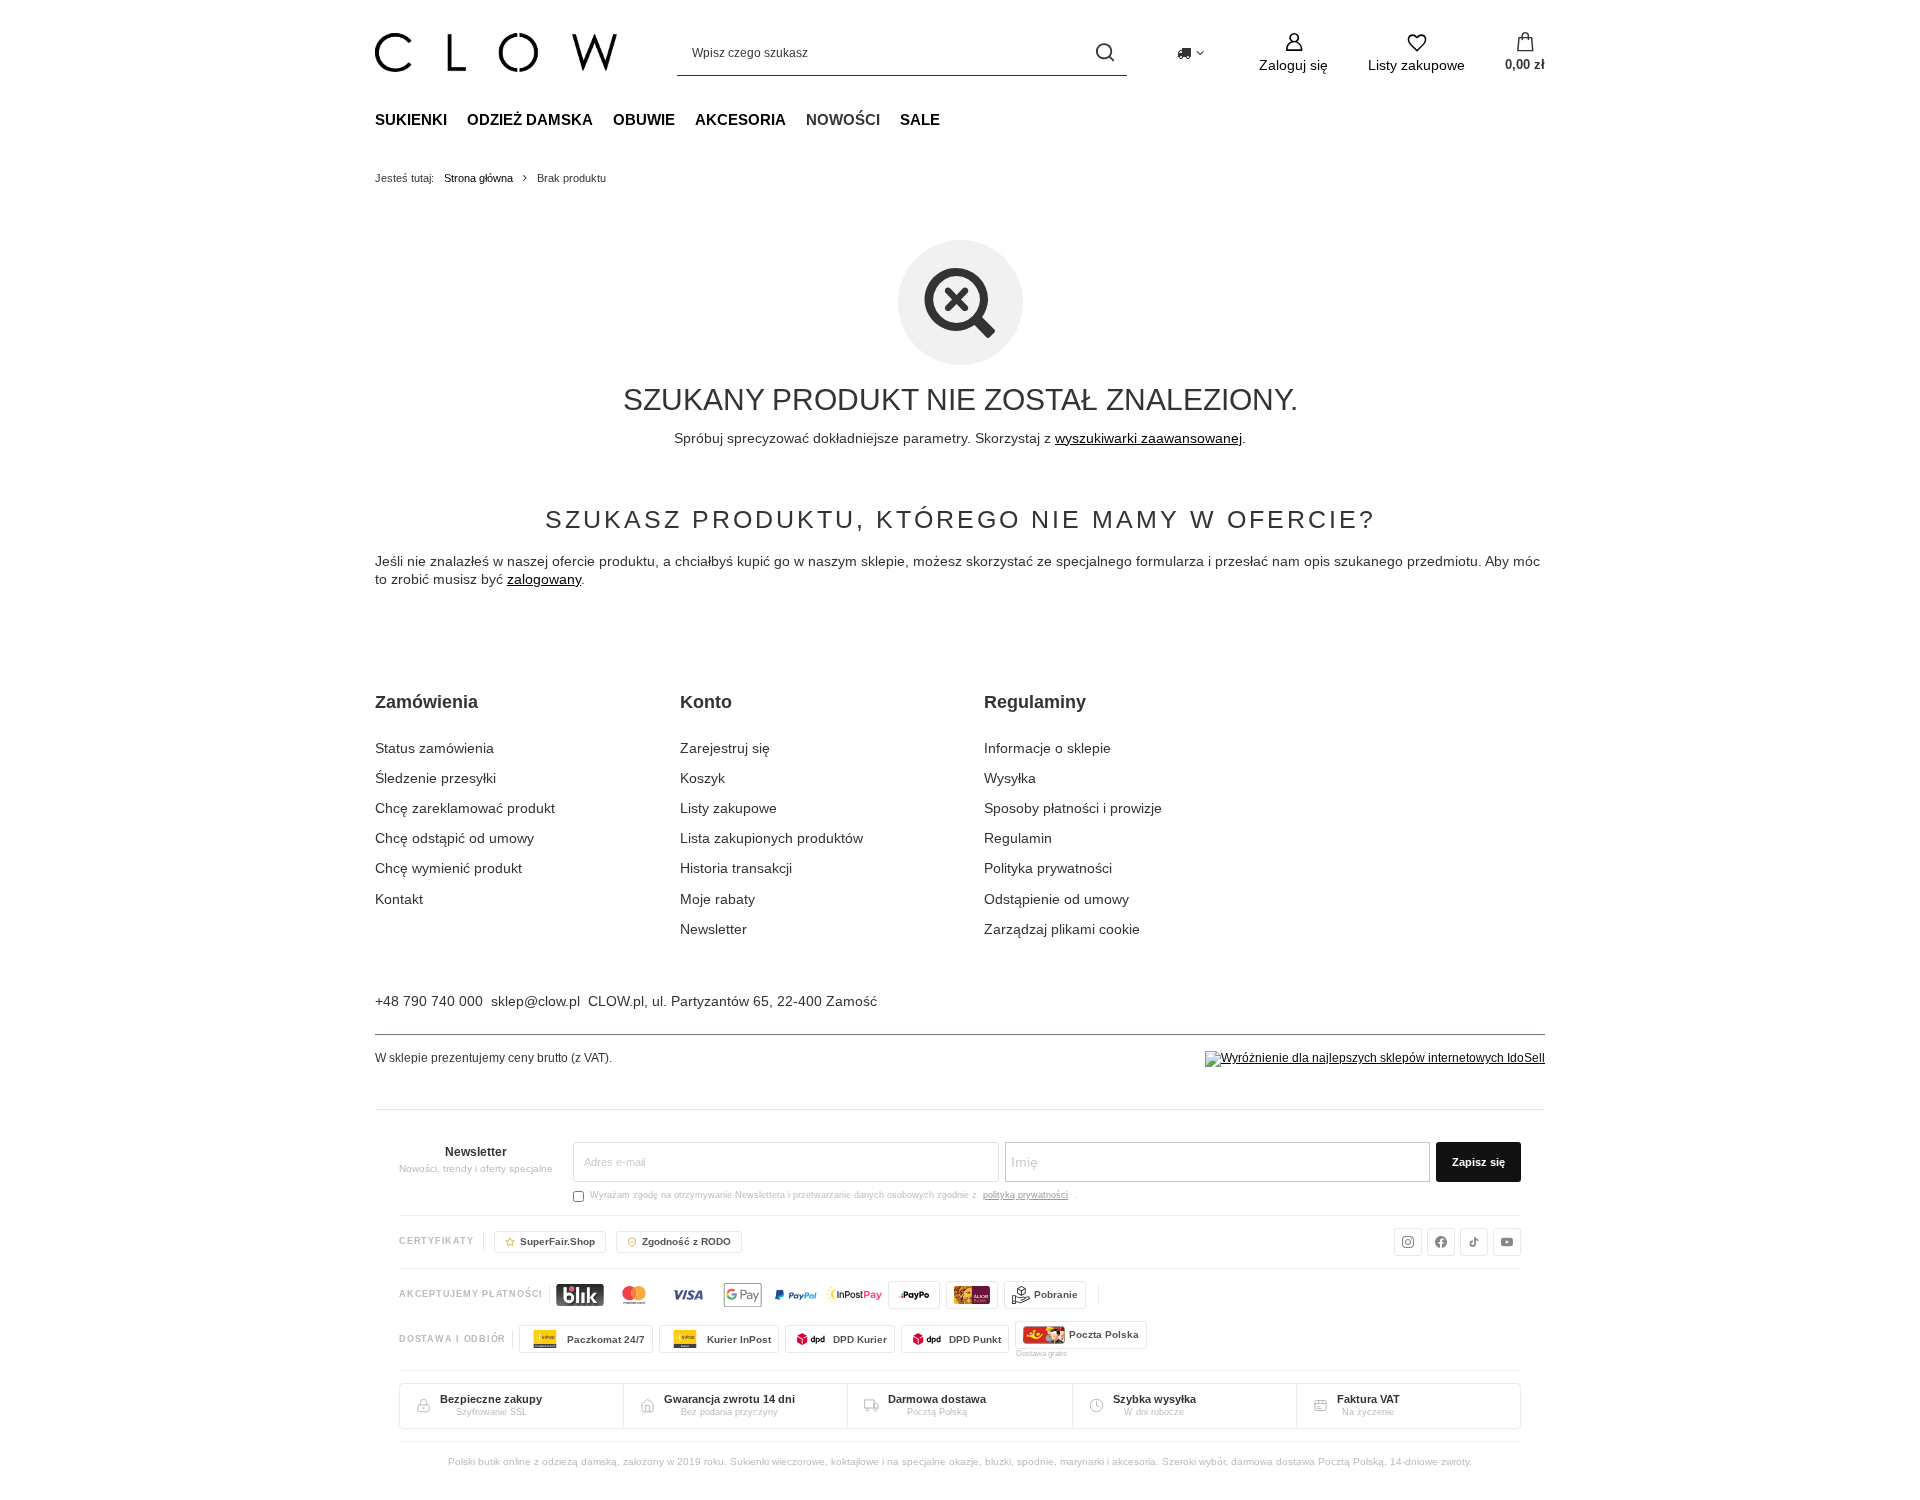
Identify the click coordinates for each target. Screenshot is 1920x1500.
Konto (706, 702)
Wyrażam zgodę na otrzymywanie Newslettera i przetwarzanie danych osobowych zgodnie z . (833, 1195)
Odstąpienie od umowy (1056, 899)
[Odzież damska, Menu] (603, 119)
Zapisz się (1478, 1162)
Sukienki (411, 119)
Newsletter (713, 929)
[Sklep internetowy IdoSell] (1375, 1059)
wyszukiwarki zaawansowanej (1148, 438)
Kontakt (399, 899)
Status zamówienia (434, 748)
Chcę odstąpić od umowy (454, 838)
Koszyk (702, 778)
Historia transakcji (736, 868)
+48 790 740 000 (429, 1001)
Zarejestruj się (725, 748)
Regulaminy (1035, 702)
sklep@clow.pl (535, 1001)
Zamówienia (426, 702)
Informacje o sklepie (1047, 748)
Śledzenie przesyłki (435, 778)
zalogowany (544, 579)
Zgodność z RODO (686, 1241)
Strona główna (478, 178)
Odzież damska (530, 119)
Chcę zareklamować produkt (465, 808)
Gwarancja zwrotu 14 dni (729, 1399)
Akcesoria (740, 119)
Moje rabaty (717, 899)
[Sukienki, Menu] (457, 119)
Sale (920, 119)
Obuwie (644, 119)
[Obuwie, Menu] (685, 119)
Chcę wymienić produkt (448, 868)
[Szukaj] (1104, 52)
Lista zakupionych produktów (771, 838)
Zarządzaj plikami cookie (1062, 929)
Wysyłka (1010, 778)
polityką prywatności (1025, 1195)
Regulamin (1018, 838)
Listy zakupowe (728, 808)
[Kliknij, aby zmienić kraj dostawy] (1190, 53)
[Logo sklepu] (496, 52)
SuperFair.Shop (557, 1241)
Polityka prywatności (1048, 868)
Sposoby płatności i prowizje (1073, 808)
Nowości (843, 119)
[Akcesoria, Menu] (796, 119)
